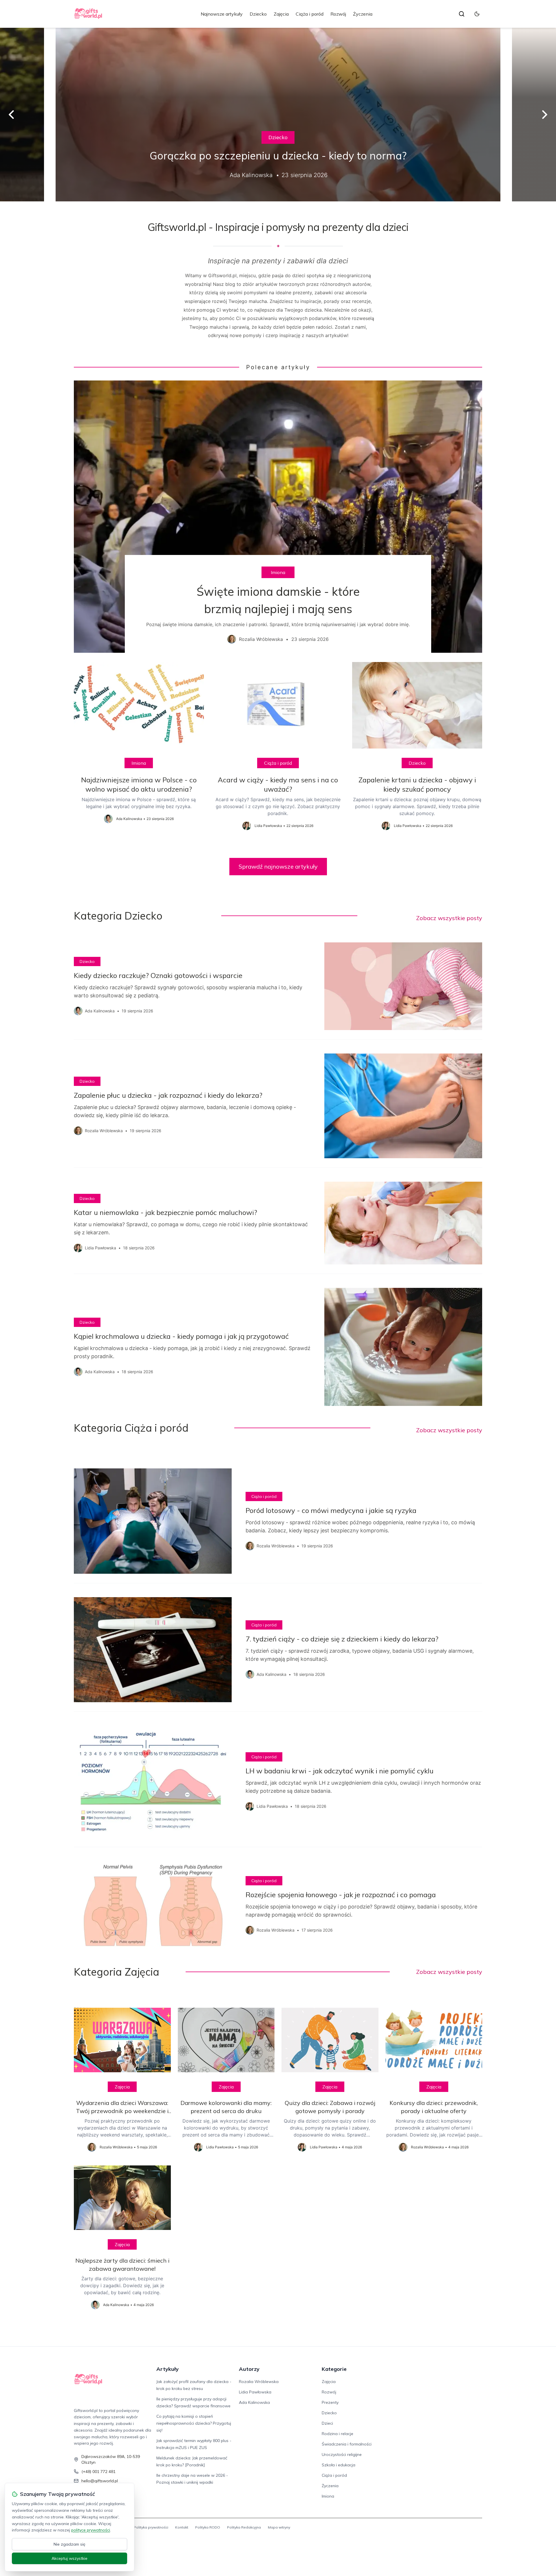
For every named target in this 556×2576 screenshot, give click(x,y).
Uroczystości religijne (342, 2454)
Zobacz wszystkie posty (449, 918)
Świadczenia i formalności (347, 2444)
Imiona (278, 572)
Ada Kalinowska (254, 2402)
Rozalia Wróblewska (259, 2382)
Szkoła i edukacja (339, 2465)
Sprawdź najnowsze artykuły (278, 866)
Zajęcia (281, 14)
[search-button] (462, 14)
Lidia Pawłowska (255, 2392)
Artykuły (168, 2369)
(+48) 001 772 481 (98, 2472)
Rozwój (338, 14)
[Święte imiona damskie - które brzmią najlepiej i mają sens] (278, 517)
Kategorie (334, 2369)
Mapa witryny (279, 2527)
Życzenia (363, 14)
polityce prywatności (91, 2530)
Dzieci (327, 2423)
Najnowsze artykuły (222, 14)
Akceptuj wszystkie (69, 2558)
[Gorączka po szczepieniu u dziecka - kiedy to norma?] (278, 115)
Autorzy (249, 2369)
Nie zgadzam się (69, 2544)
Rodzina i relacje (338, 2434)
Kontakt (182, 2527)
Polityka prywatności (151, 2527)
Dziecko (258, 14)
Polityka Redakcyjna (244, 2527)
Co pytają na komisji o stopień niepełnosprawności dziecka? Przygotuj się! (194, 2423)
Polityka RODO (208, 2527)
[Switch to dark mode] (477, 14)
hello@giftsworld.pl (100, 2481)
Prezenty (330, 2402)
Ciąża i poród (310, 14)
